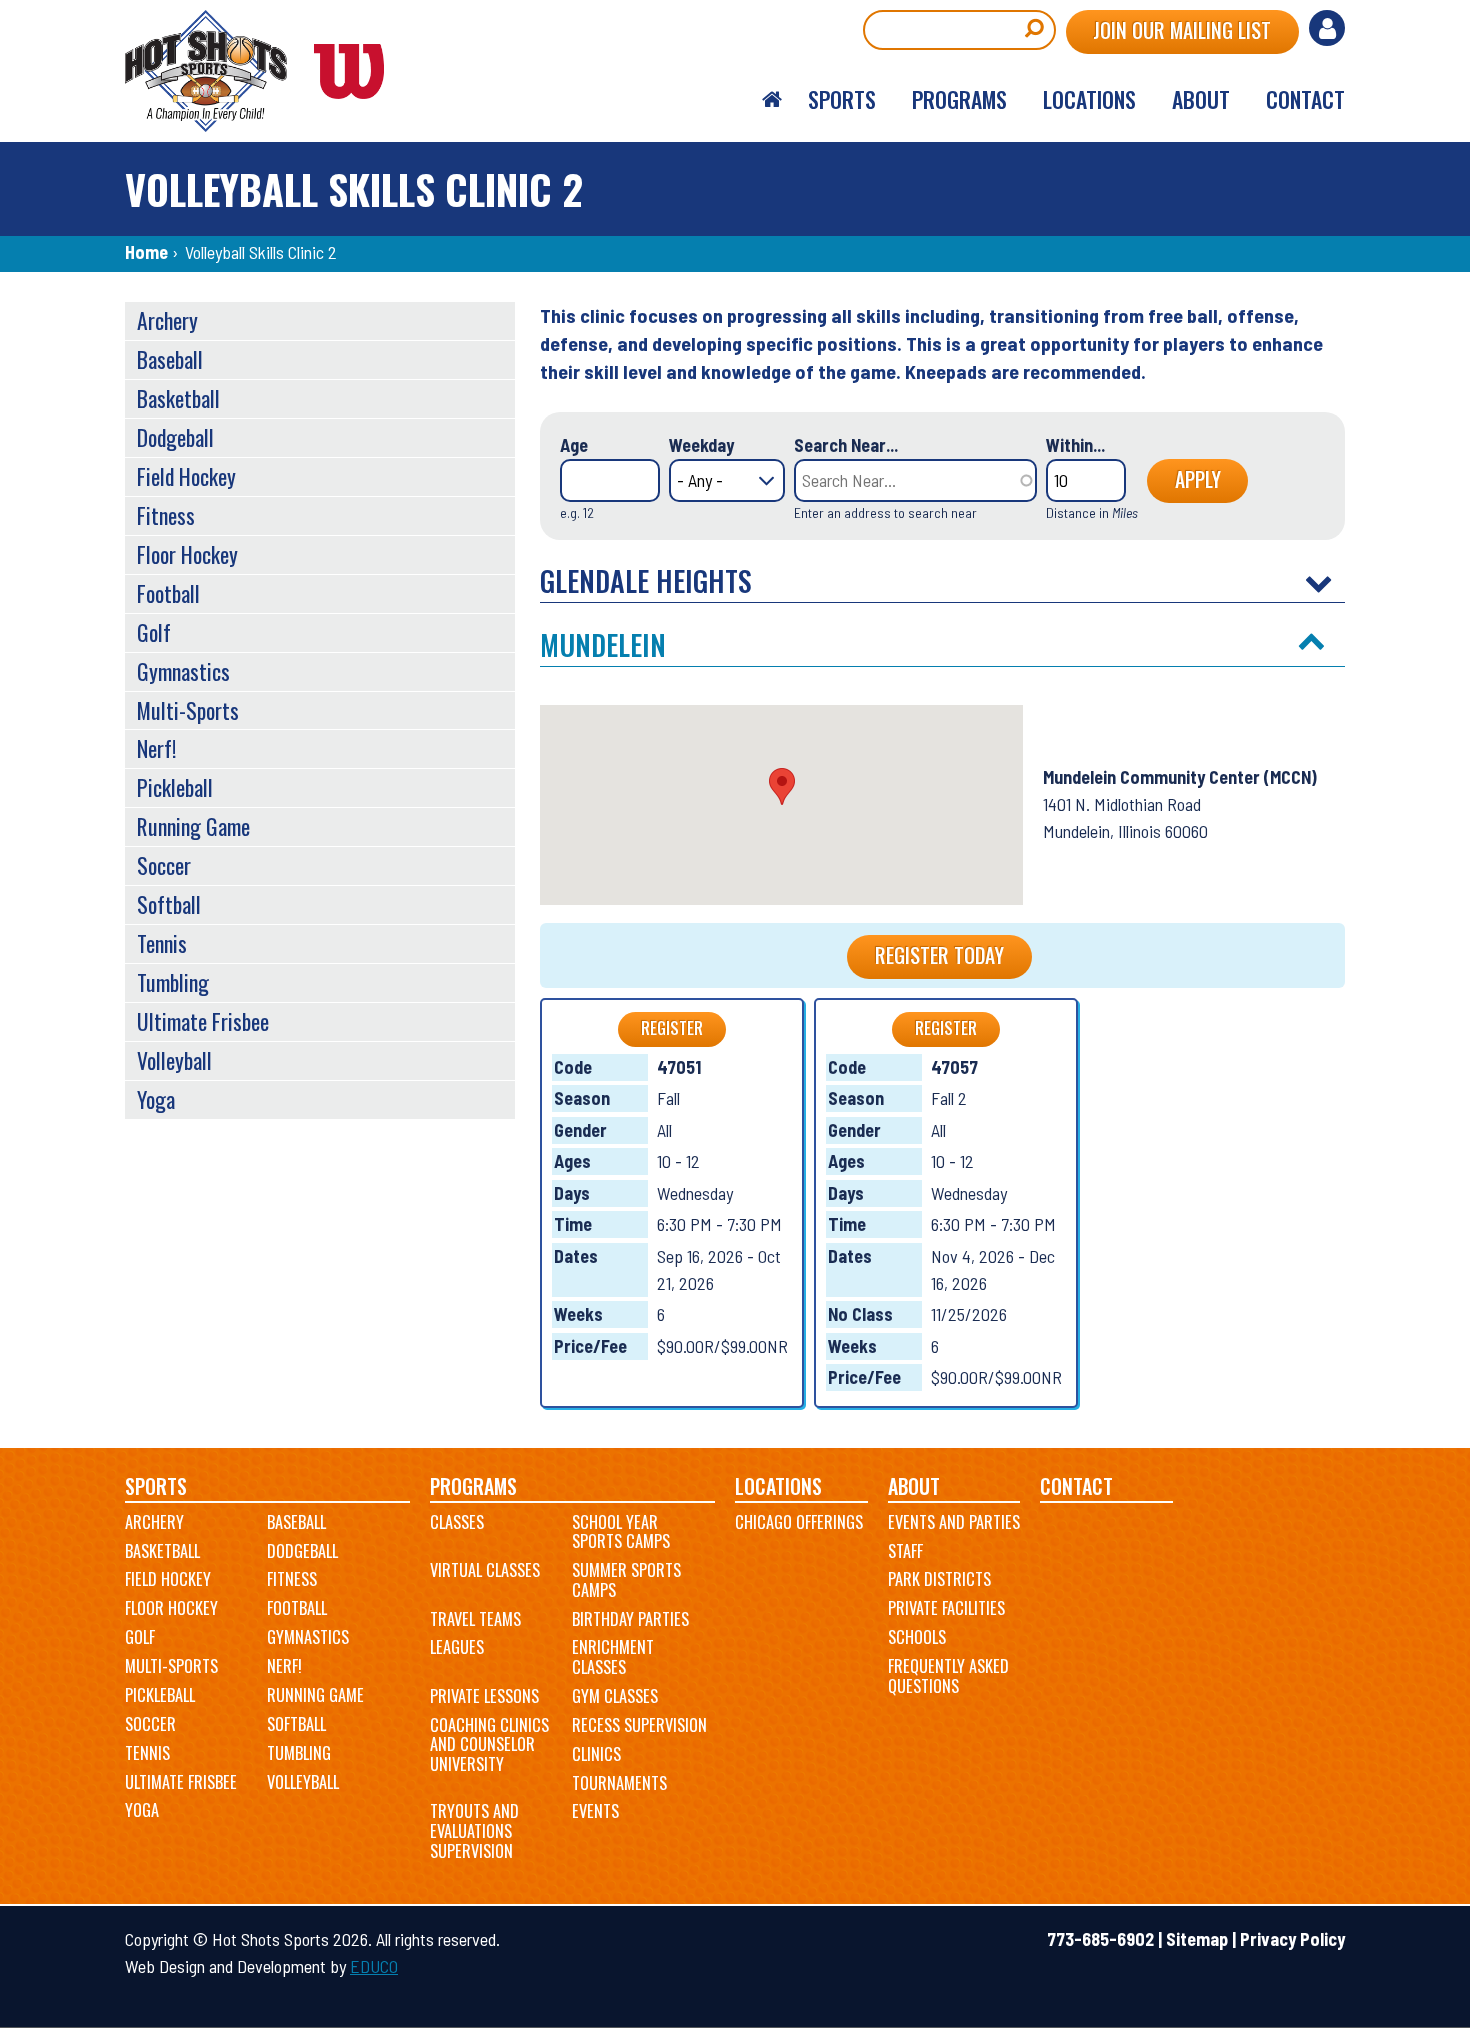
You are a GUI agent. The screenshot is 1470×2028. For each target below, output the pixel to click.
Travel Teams (475, 1619)
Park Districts (939, 1579)
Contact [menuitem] (1305, 99)
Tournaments (619, 1783)
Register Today (939, 955)
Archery (167, 320)
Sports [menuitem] (842, 99)
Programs (473, 1486)
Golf (154, 632)
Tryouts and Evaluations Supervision (474, 1830)
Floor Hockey (187, 554)
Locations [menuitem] (1089, 99)
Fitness (166, 515)
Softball (169, 904)
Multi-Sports (188, 710)
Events (595, 1811)
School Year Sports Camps (621, 1532)
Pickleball (175, 787)
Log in (1327, 28)
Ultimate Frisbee (203, 1021)
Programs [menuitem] (959, 99)
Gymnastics (183, 671)
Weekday (701, 445)
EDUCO (374, 1966)
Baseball (170, 359)
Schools (917, 1637)
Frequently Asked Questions (948, 1676)
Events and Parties (954, 1522)
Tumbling (173, 982)
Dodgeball (175, 437)
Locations (778, 1486)
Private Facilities (946, 1608)
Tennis (162, 943)
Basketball (178, 398)
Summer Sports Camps (626, 1580)
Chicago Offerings (799, 1522)
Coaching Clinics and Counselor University (489, 1744)
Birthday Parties (630, 1619)
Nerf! (156, 748)
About (914, 1486)
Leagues (457, 1647)
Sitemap (1197, 1939)
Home (146, 252)
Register (672, 1028)
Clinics (596, 1754)
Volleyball (174, 1060)
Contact (1076, 1486)
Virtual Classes (485, 1570)
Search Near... (846, 445)
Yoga (156, 1099)
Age (574, 445)
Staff (905, 1551)
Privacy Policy (1292, 1939)
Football (168, 593)
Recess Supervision (639, 1725)
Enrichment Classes (613, 1657)
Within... (1075, 445)
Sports (156, 1486)
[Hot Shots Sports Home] (265, 71)
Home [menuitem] (772, 100)
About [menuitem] (1201, 99)
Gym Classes (615, 1696)
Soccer (164, 865)
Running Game (193, 826)
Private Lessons (484, 1696)
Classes (457, 1522)
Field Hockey (186, 476)
